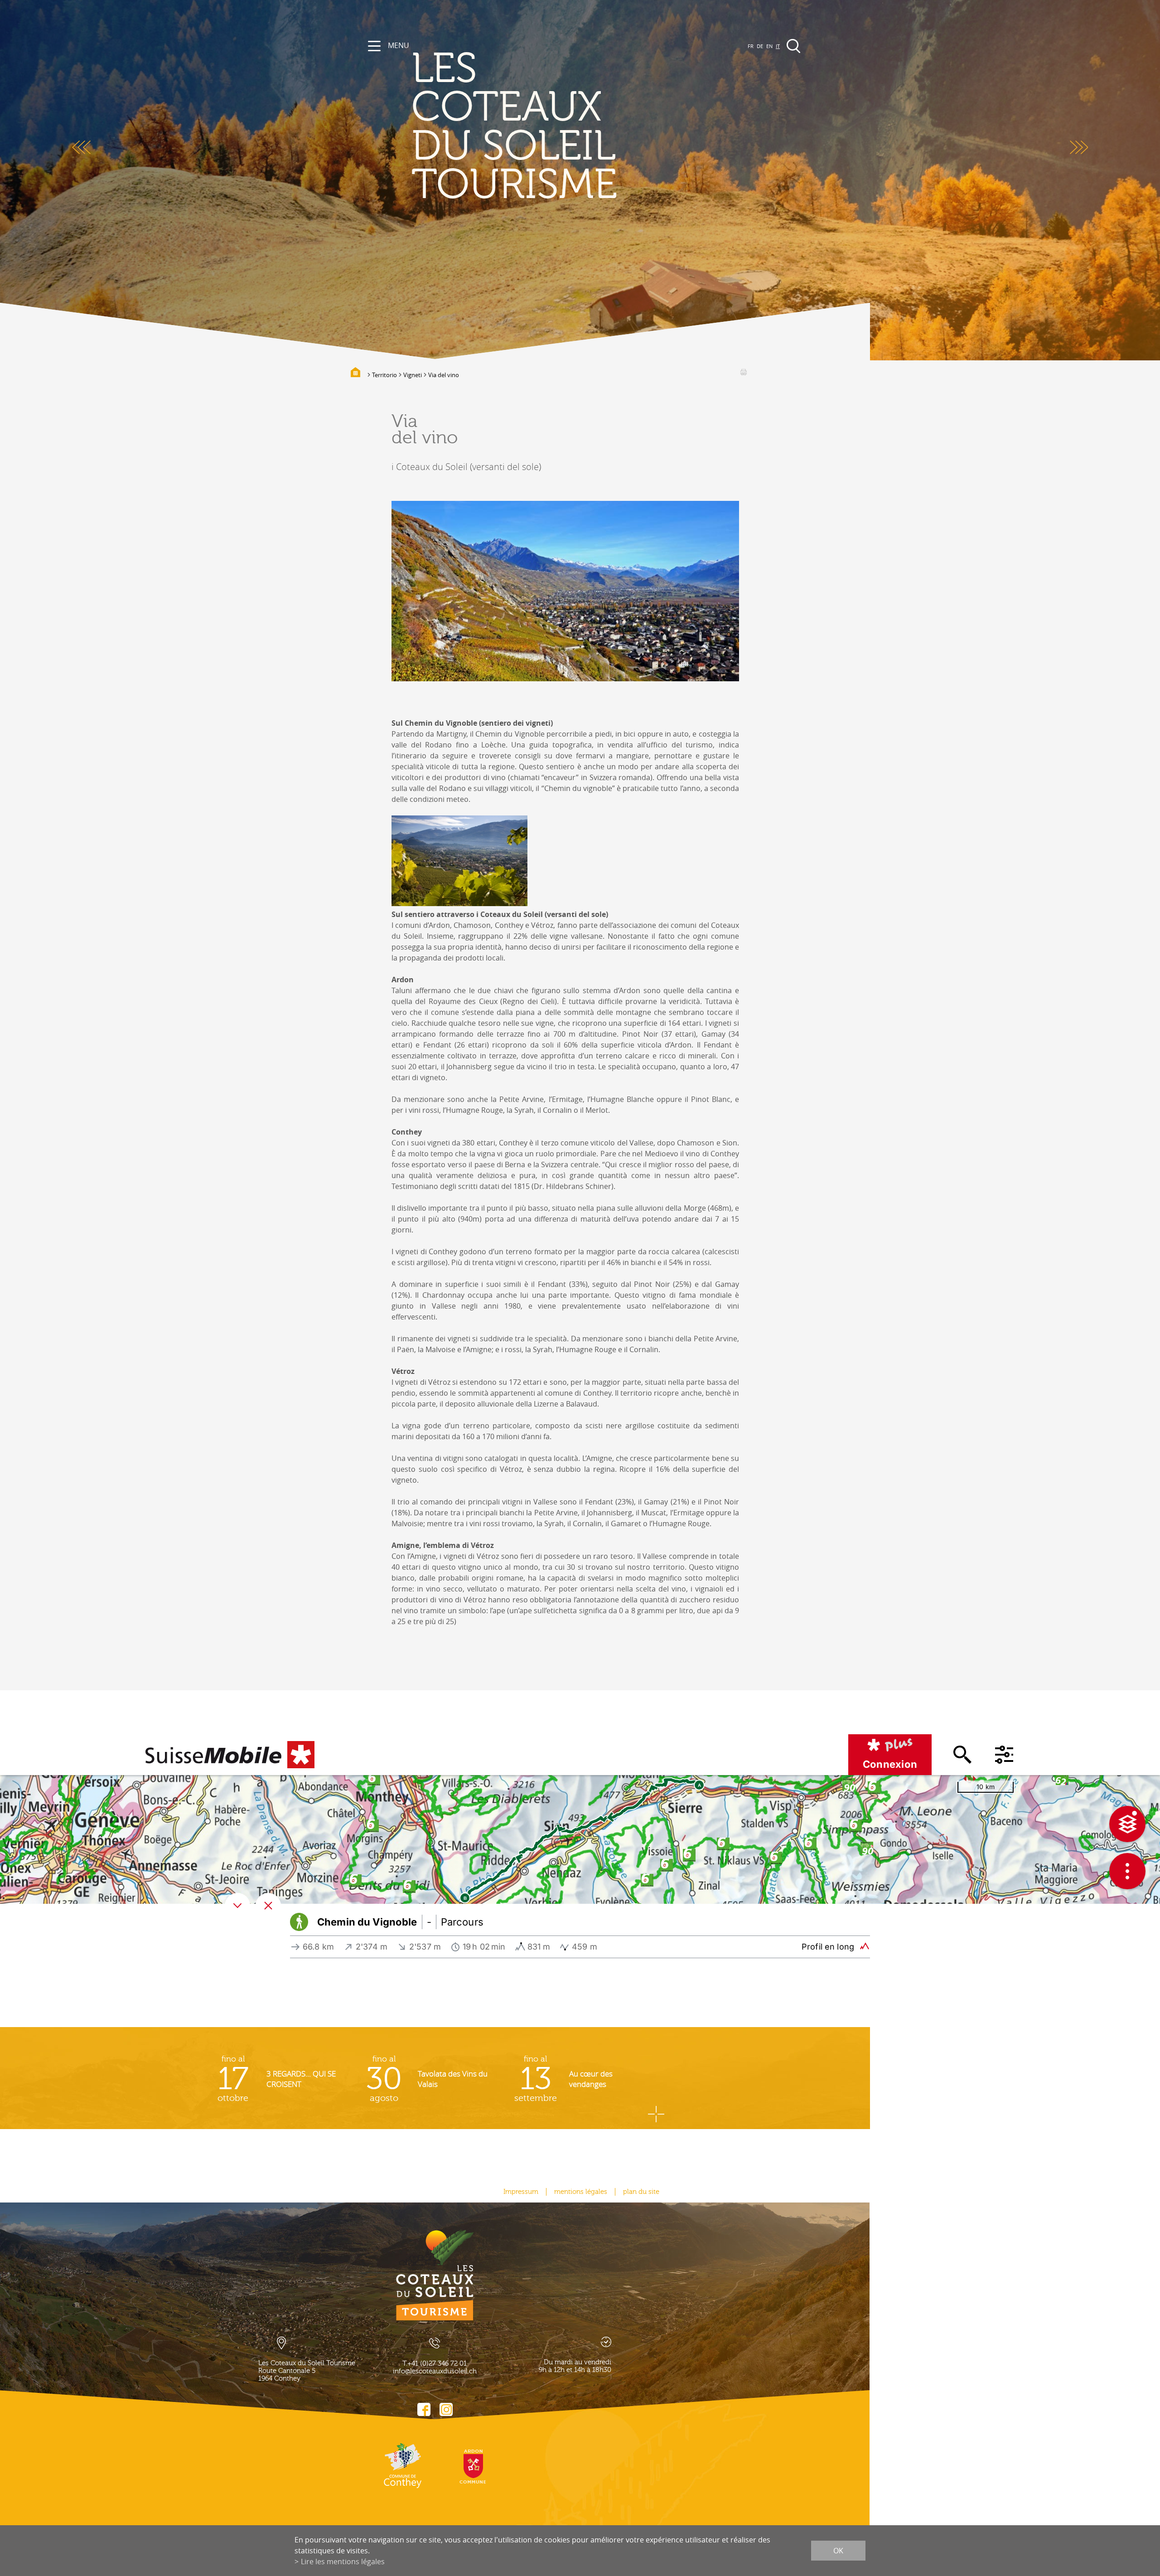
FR (751, 46)
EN (769, 46)
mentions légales (581, 2192)
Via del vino (444, 375)
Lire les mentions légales (343, 2561)
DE (760, 46)
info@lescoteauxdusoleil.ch (435, 2371)
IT (778, 46)
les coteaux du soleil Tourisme (514, 127)
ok (838, 2551)
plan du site (641, 2192)
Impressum (521, 2192)
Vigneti (413, 375)
